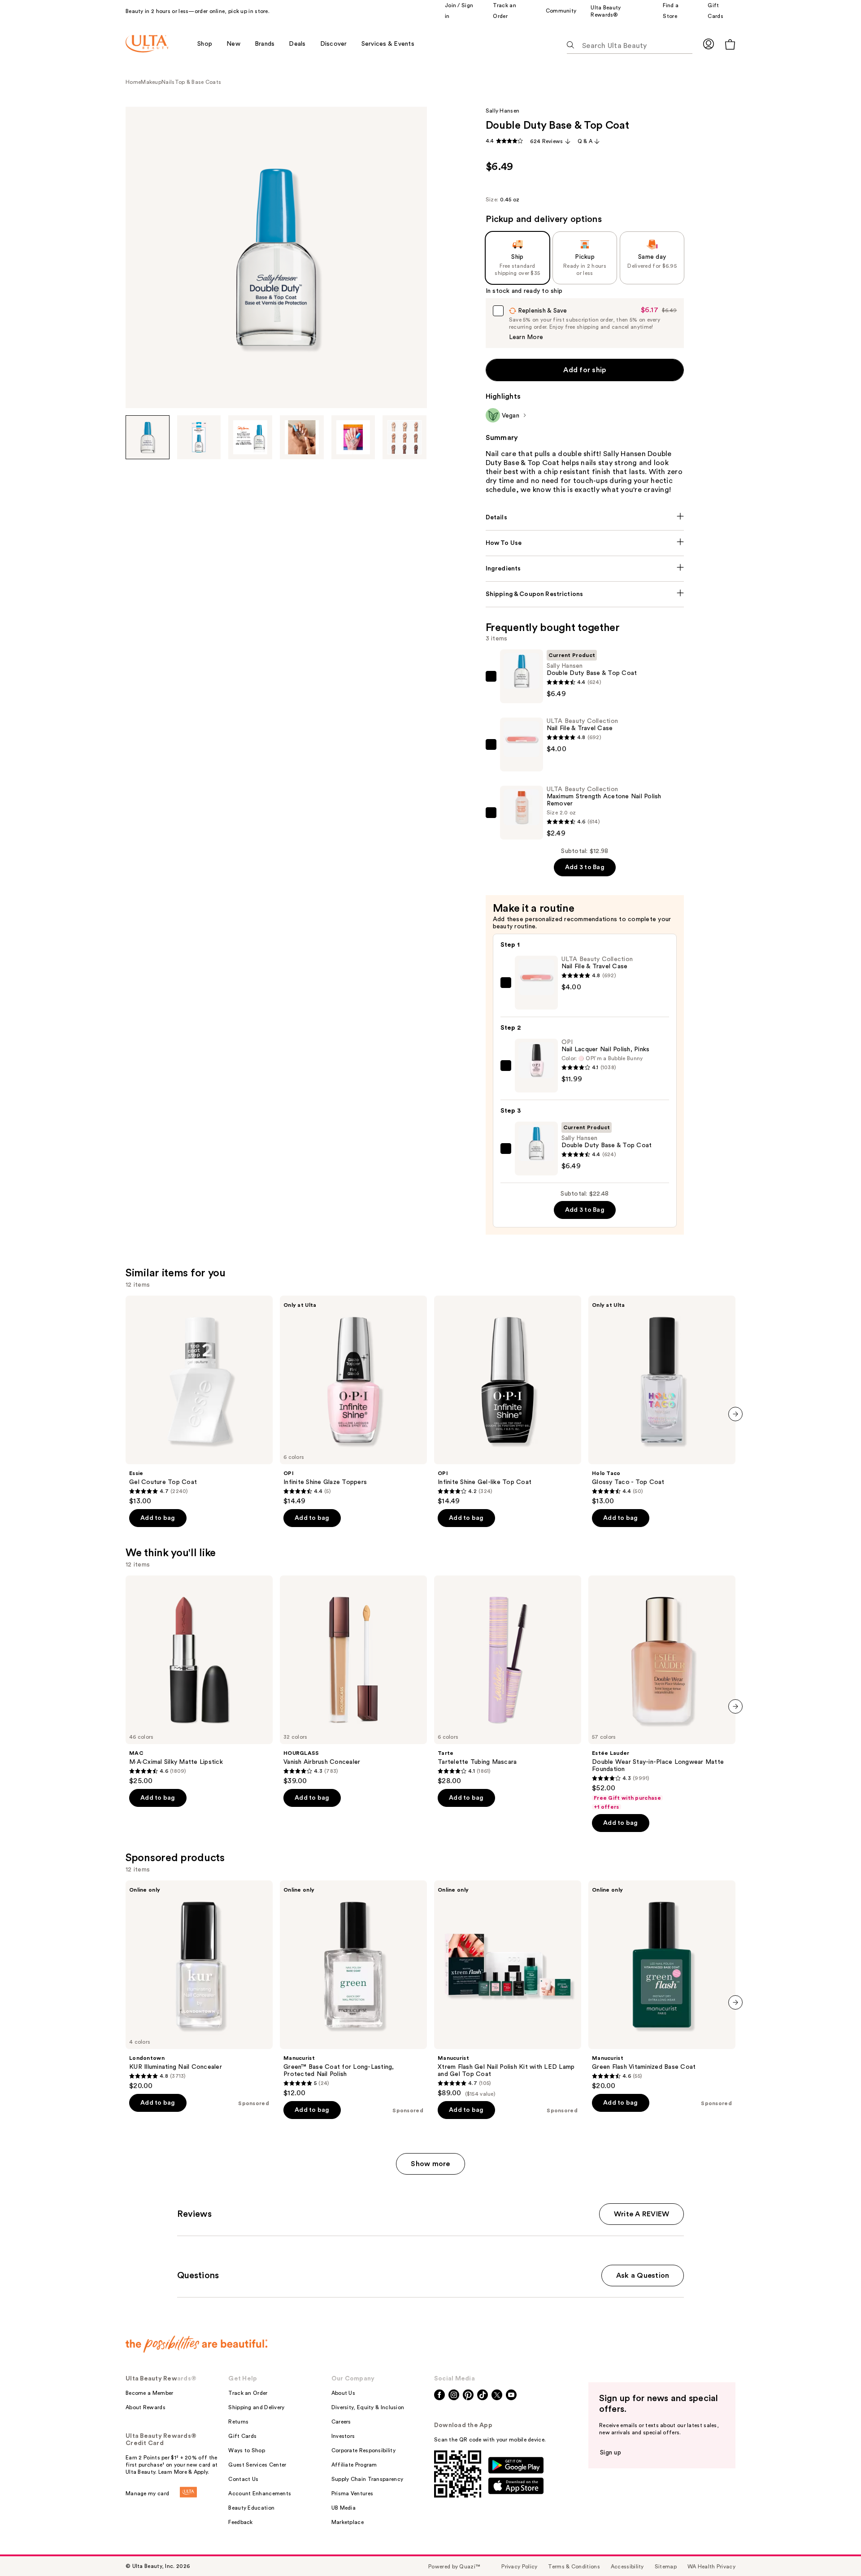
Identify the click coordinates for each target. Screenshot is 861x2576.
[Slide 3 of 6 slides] (250, 437)
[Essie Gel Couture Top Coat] (199, 1401)
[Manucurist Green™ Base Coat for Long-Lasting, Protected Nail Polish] (353, 1989)
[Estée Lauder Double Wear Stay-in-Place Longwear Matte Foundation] (662, 1693)
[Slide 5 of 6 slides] (353, 437)
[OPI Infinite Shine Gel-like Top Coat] (508, 1401)
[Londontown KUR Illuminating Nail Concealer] (199, 1985)
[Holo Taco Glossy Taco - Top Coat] (662, 1401)
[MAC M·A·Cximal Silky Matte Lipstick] (199, 1680)
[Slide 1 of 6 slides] (148, 437)
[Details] (585, 518)
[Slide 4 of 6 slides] (302, 437)
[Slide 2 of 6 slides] (199, 437)
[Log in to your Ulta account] (709, 44)
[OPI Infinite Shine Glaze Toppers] (353, 1401)
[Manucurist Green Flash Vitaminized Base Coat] (662, 1985)
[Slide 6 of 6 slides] (404, 437)
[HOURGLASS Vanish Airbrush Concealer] (353, 1680)
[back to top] (834, 2549)
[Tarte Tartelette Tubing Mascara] (508, 1680)
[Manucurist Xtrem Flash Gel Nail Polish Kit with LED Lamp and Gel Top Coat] (508, 1989)
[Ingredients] (585, 569)
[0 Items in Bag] (730, 44)
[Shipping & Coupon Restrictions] (585, 594)
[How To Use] (585, 543)
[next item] (735, 1414)
